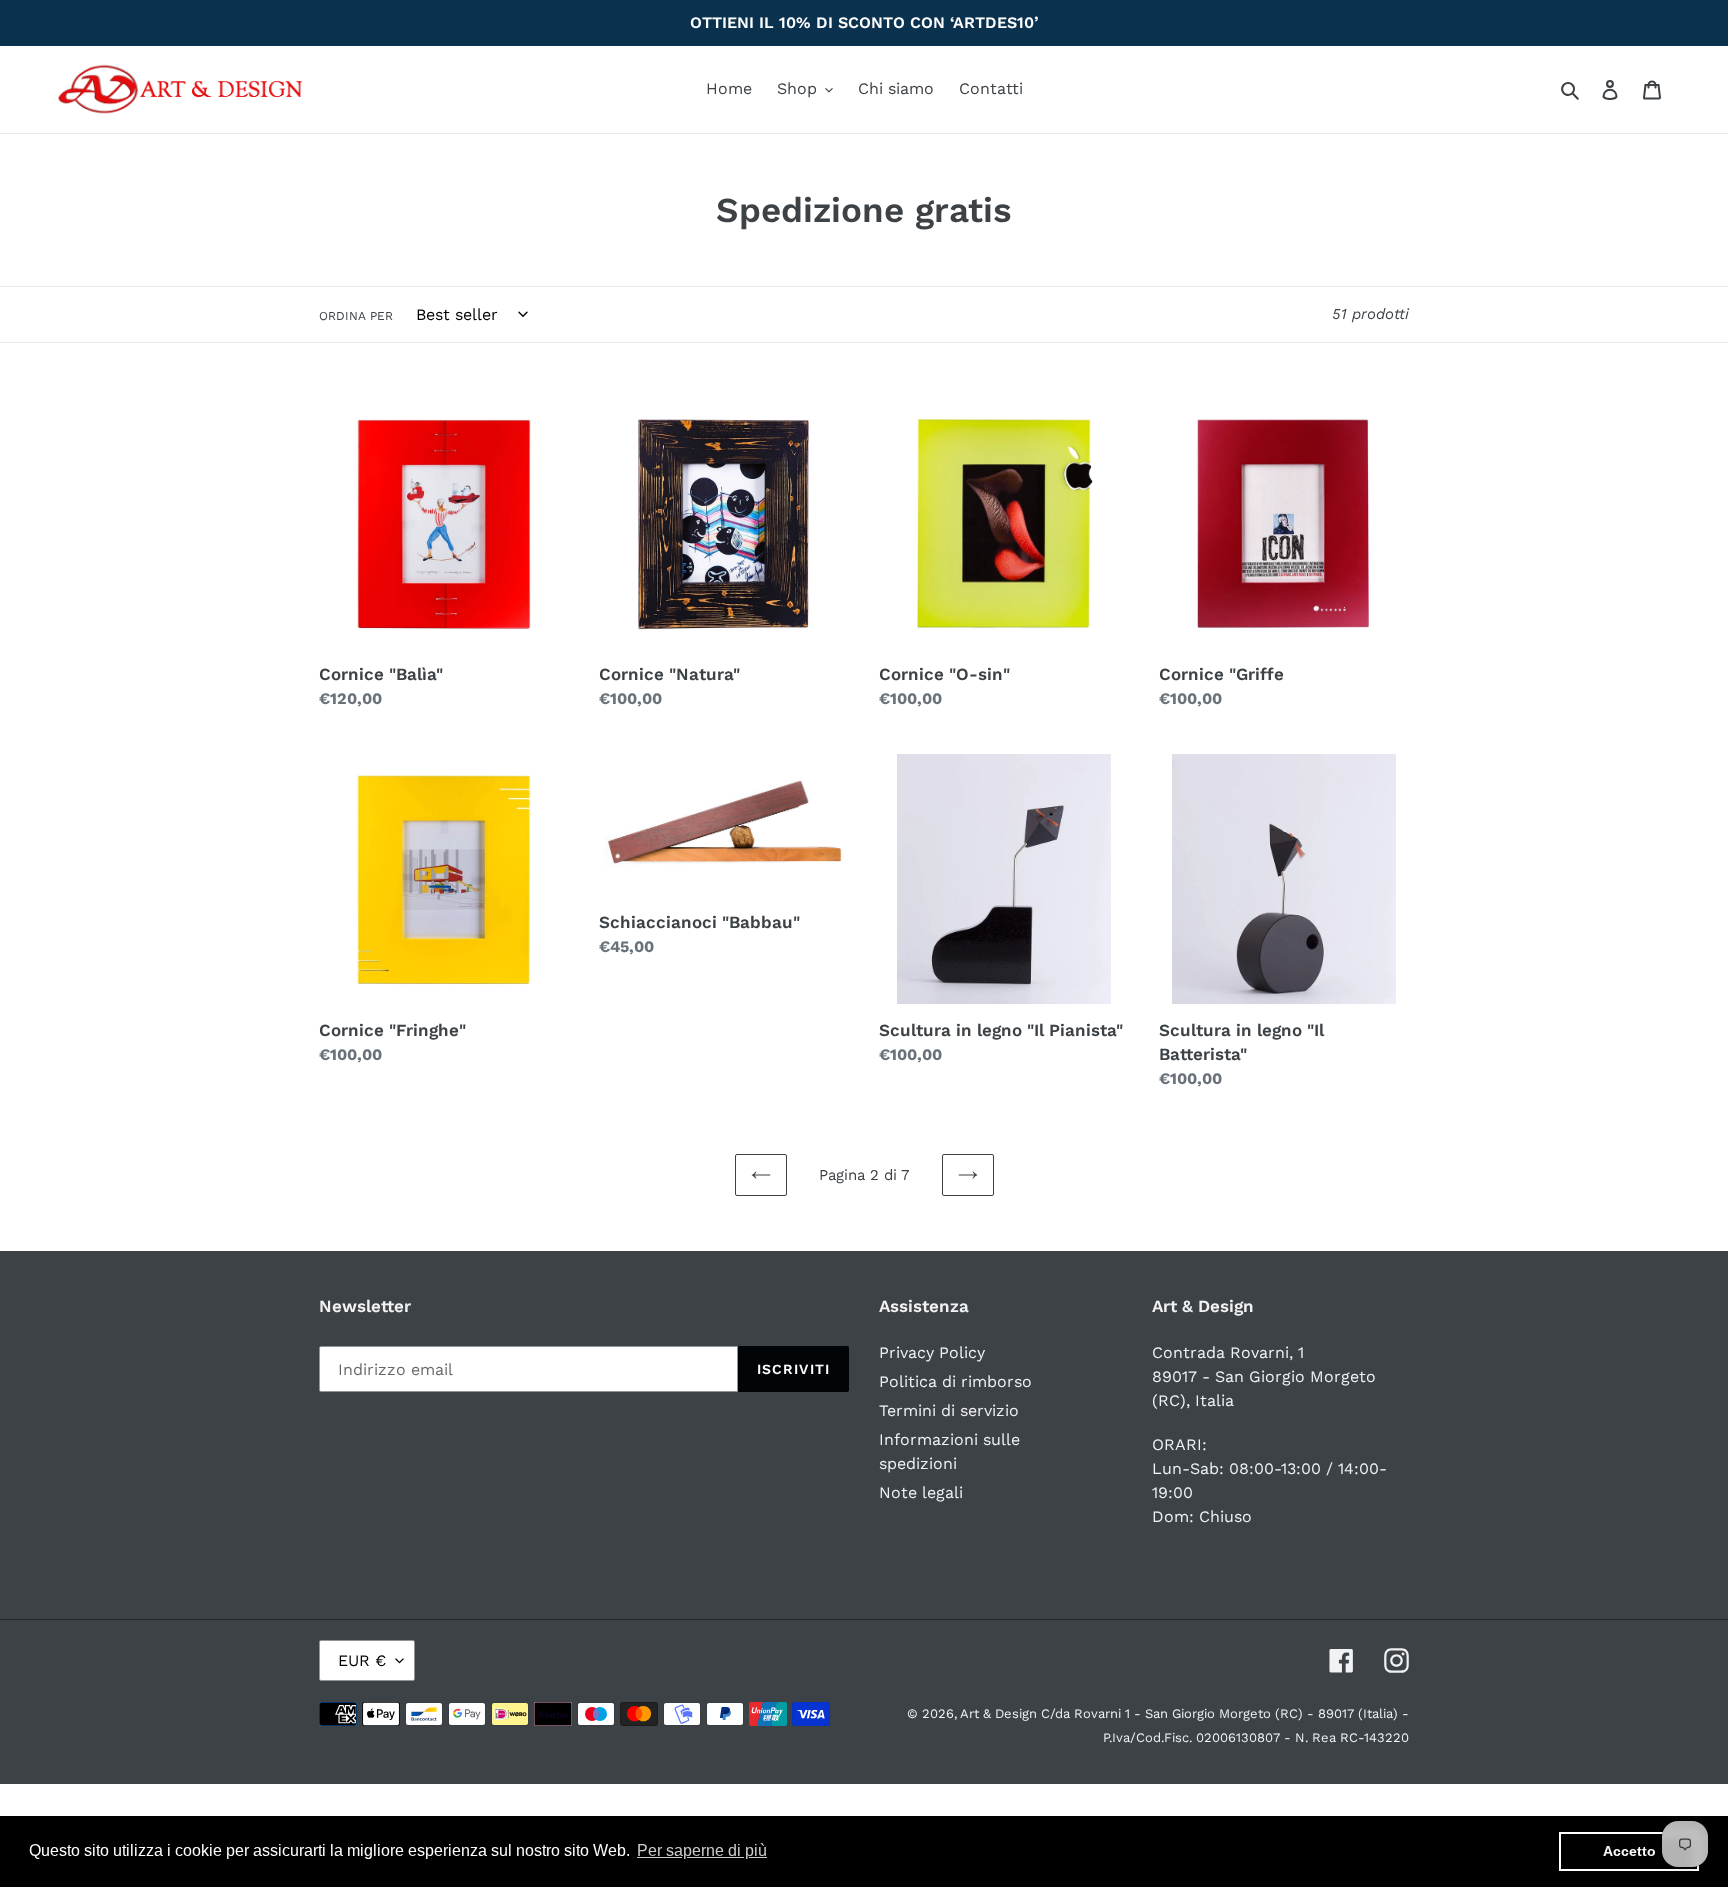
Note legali (921, 1492)
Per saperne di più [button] (702, 1850)
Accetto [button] (1629, 1851)
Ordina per (356, 316)
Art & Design (1000, 1713)
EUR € (362, 1660)
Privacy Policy (932, 1352)
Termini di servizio (949, 1410)
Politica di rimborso (955, 1381)
